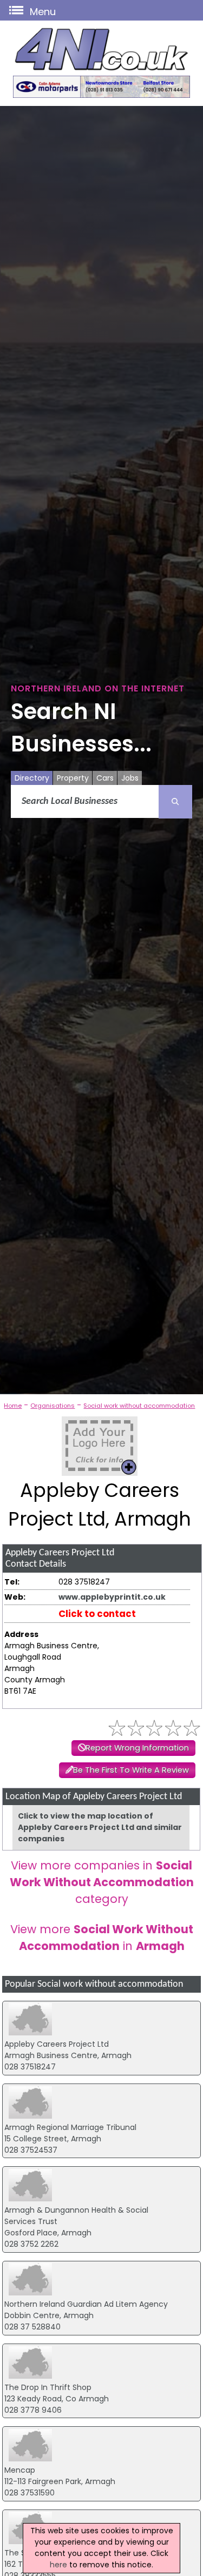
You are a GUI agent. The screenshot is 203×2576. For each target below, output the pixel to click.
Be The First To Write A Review (131, 1770)
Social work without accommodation (139, 1406)
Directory (32, 778)
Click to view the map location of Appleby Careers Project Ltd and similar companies (100, 1827)
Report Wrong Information (137, 1748)
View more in (102, 1938)
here (58, 2565)
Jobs (130, 778)
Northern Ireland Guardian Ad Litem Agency (86, 2304)
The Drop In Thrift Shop (48, 2387)
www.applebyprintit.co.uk (112, 1597)
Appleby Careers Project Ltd (57, 2044)
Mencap (20, 2470)
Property (73, 778)
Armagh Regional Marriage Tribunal (70, 2127)
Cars (105, 778)
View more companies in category (102, 1882)
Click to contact (97, 1614)
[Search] (175, 802)
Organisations (53, 1406)
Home (13, 1406)
